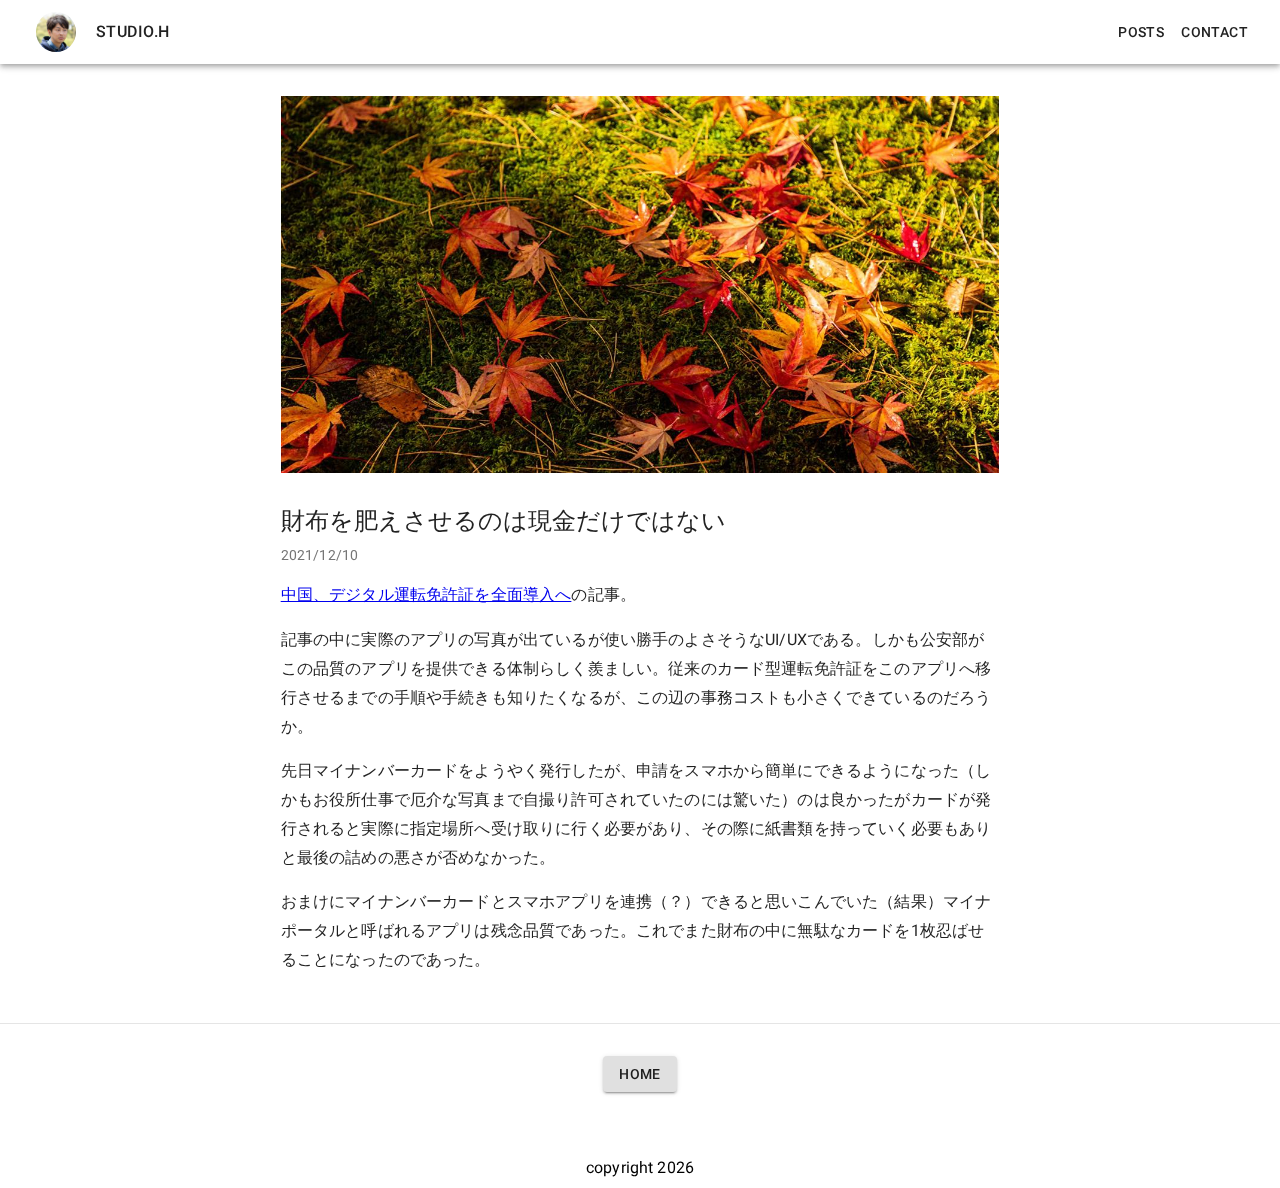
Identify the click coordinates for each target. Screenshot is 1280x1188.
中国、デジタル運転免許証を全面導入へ (426, 594)
